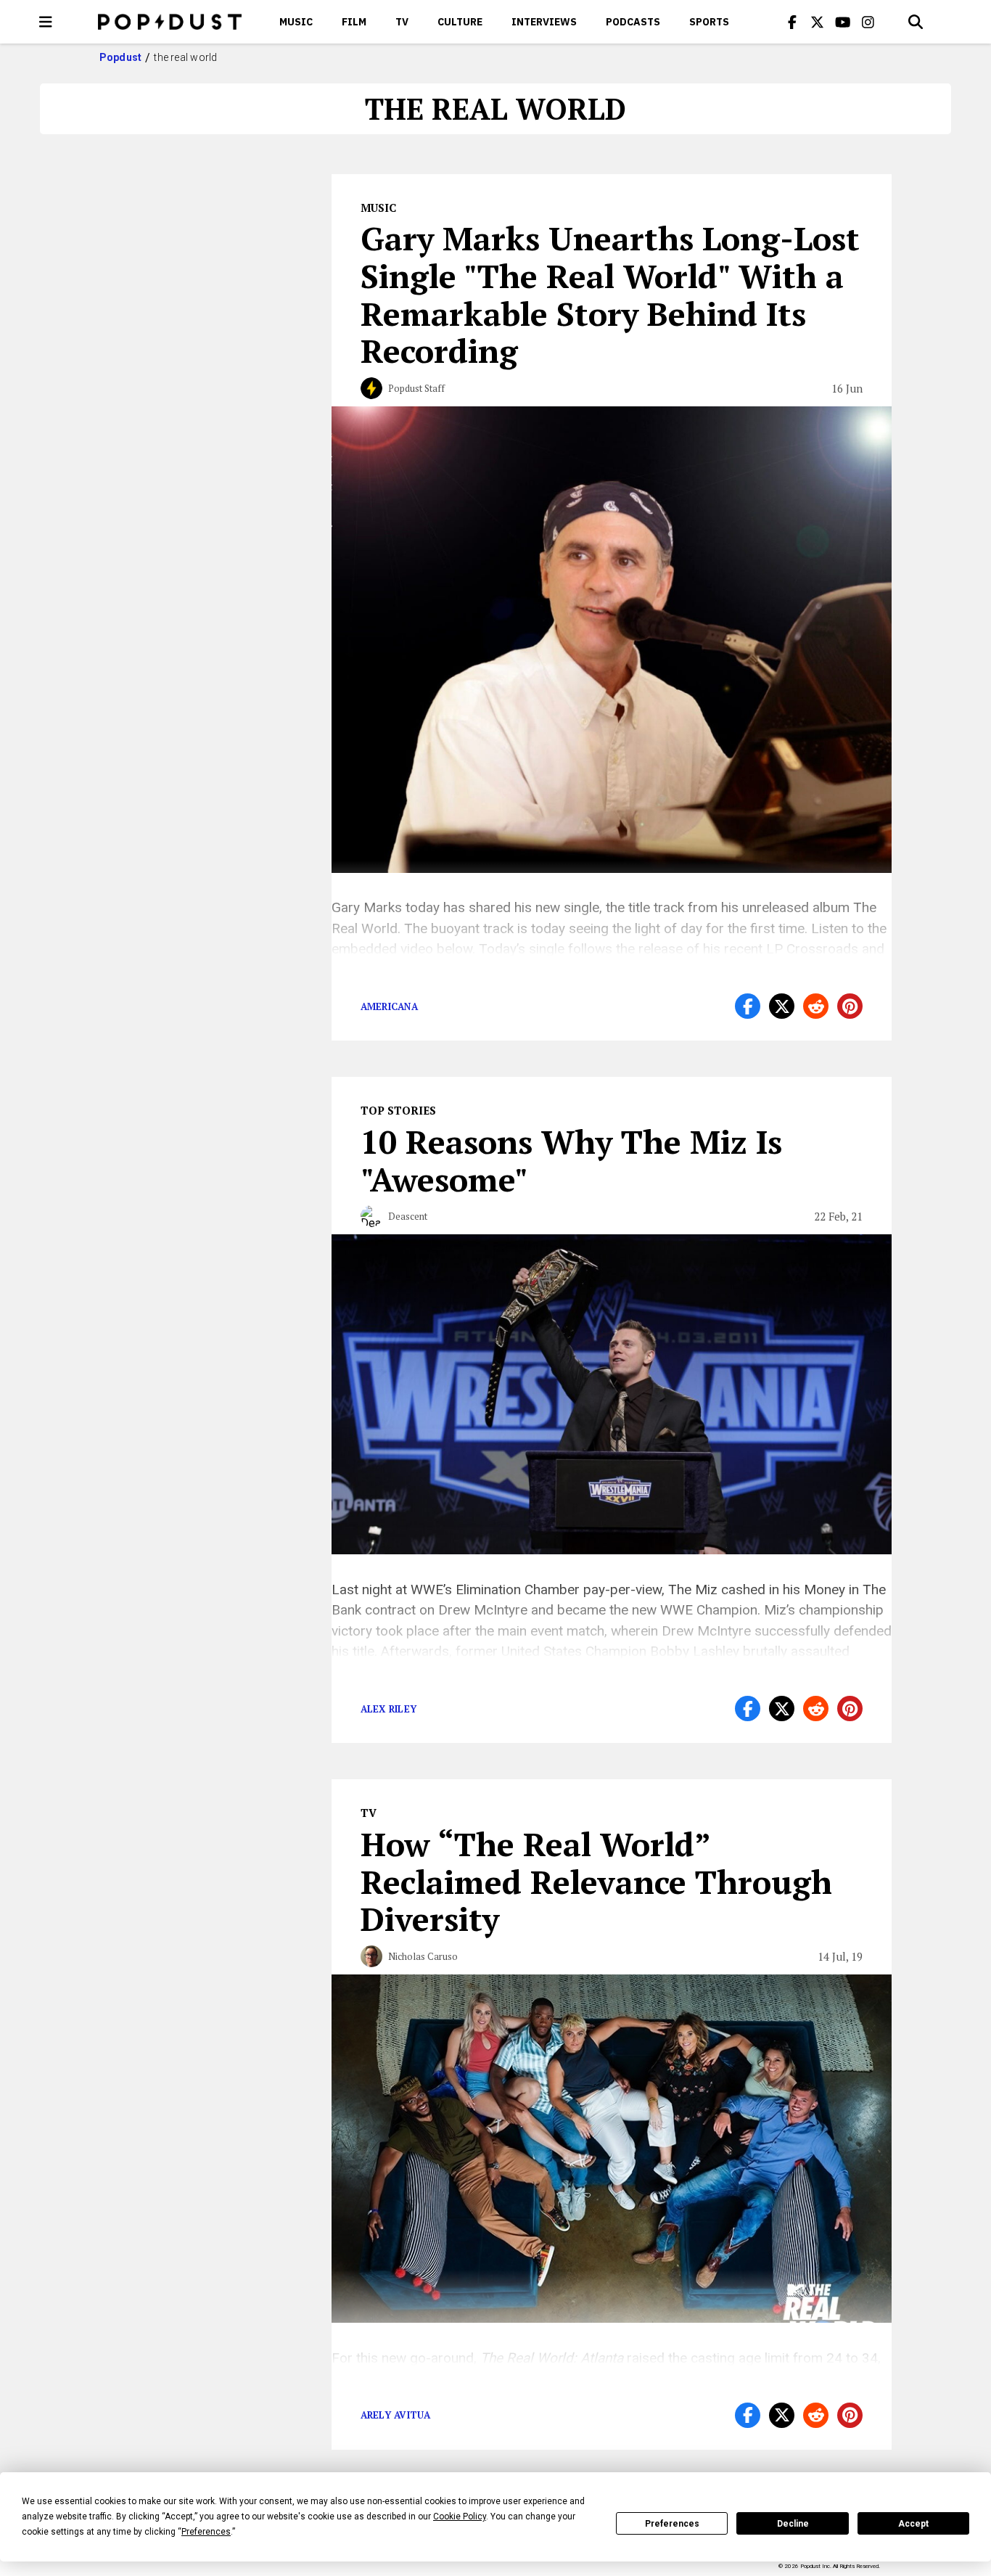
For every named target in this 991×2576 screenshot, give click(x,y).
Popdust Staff (416, 388)
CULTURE (460, 22)
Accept (913, 2524)
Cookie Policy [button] (460, 2516)
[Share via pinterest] (850, 1006)
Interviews (544, 22)
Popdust (121, 57)
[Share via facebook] (748, 1006)
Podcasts (633, 22)
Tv (402, 22)
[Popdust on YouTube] (843, 22)
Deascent (408, 1216)
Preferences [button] (206, 2532)
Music (296, 22)
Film (354, 22)
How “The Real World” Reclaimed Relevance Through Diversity (596, 1882)
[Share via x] (782, 1006)
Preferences (672, 2524)
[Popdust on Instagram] (868, 22)
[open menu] (46, 22)
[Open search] (916, 22)
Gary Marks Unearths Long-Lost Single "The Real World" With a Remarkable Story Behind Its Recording (610, 294)
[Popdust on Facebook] (792, 22)
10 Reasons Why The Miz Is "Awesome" (571, 1160)
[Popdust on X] (818, 22)
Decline (793, 2524)
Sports (709, 22)
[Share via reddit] (816, 1006)
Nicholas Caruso (423, 1956)
